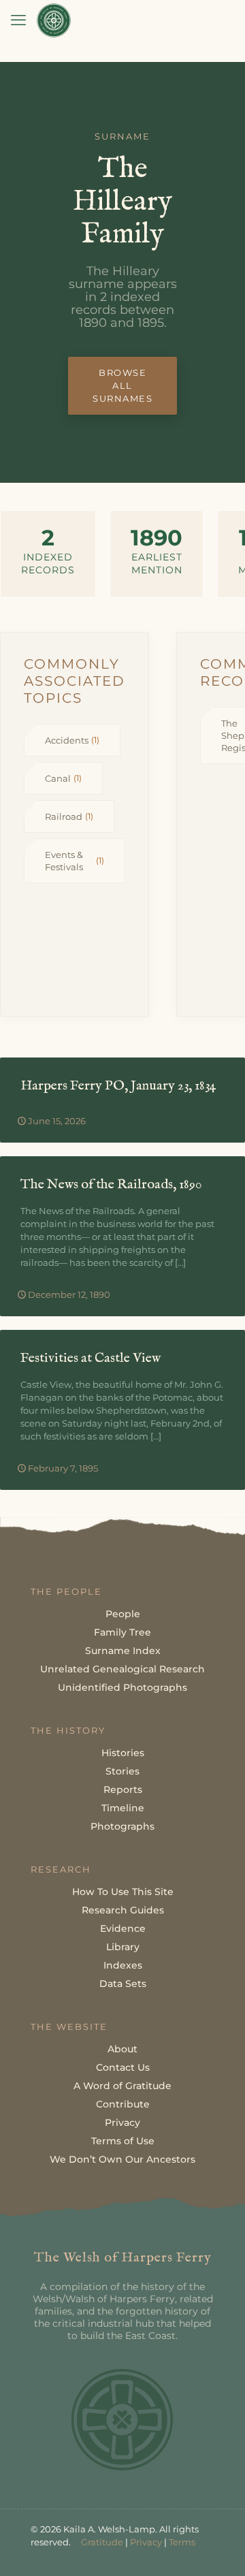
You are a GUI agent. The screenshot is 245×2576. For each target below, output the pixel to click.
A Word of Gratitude (122, 2086)
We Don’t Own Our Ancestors (122, 2159)
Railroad (69, 816)
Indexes (123, 1965)
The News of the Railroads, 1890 (111, 1184)
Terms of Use (123, 2141)
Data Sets (123, 1984)
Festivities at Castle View (91, 1358)
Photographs (122, 1826)
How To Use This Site (123, 1892)
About (122, 2049)
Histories (123, 1753)
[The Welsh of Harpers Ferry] (54, 20)
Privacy (122, 2122)
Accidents (72, 740)
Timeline (123, 1808)
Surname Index (123, 1651)
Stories (122, 1771)
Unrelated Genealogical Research (122, 1669)
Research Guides (123, 1910)
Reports (123, 1790)
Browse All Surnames (122, 385)
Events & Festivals (75, 861)
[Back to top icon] (217, 2548)
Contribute (123, 2104)
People (123, 1614)
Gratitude (102, 2542)
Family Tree (122, 1632)
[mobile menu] (18, 20)
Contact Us (123, 2067)
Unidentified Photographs (122, 1687)
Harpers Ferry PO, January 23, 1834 (118, 1086)
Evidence (123, 1928)
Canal (63, 778)
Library (123, 1947)
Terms (182, 2542)
